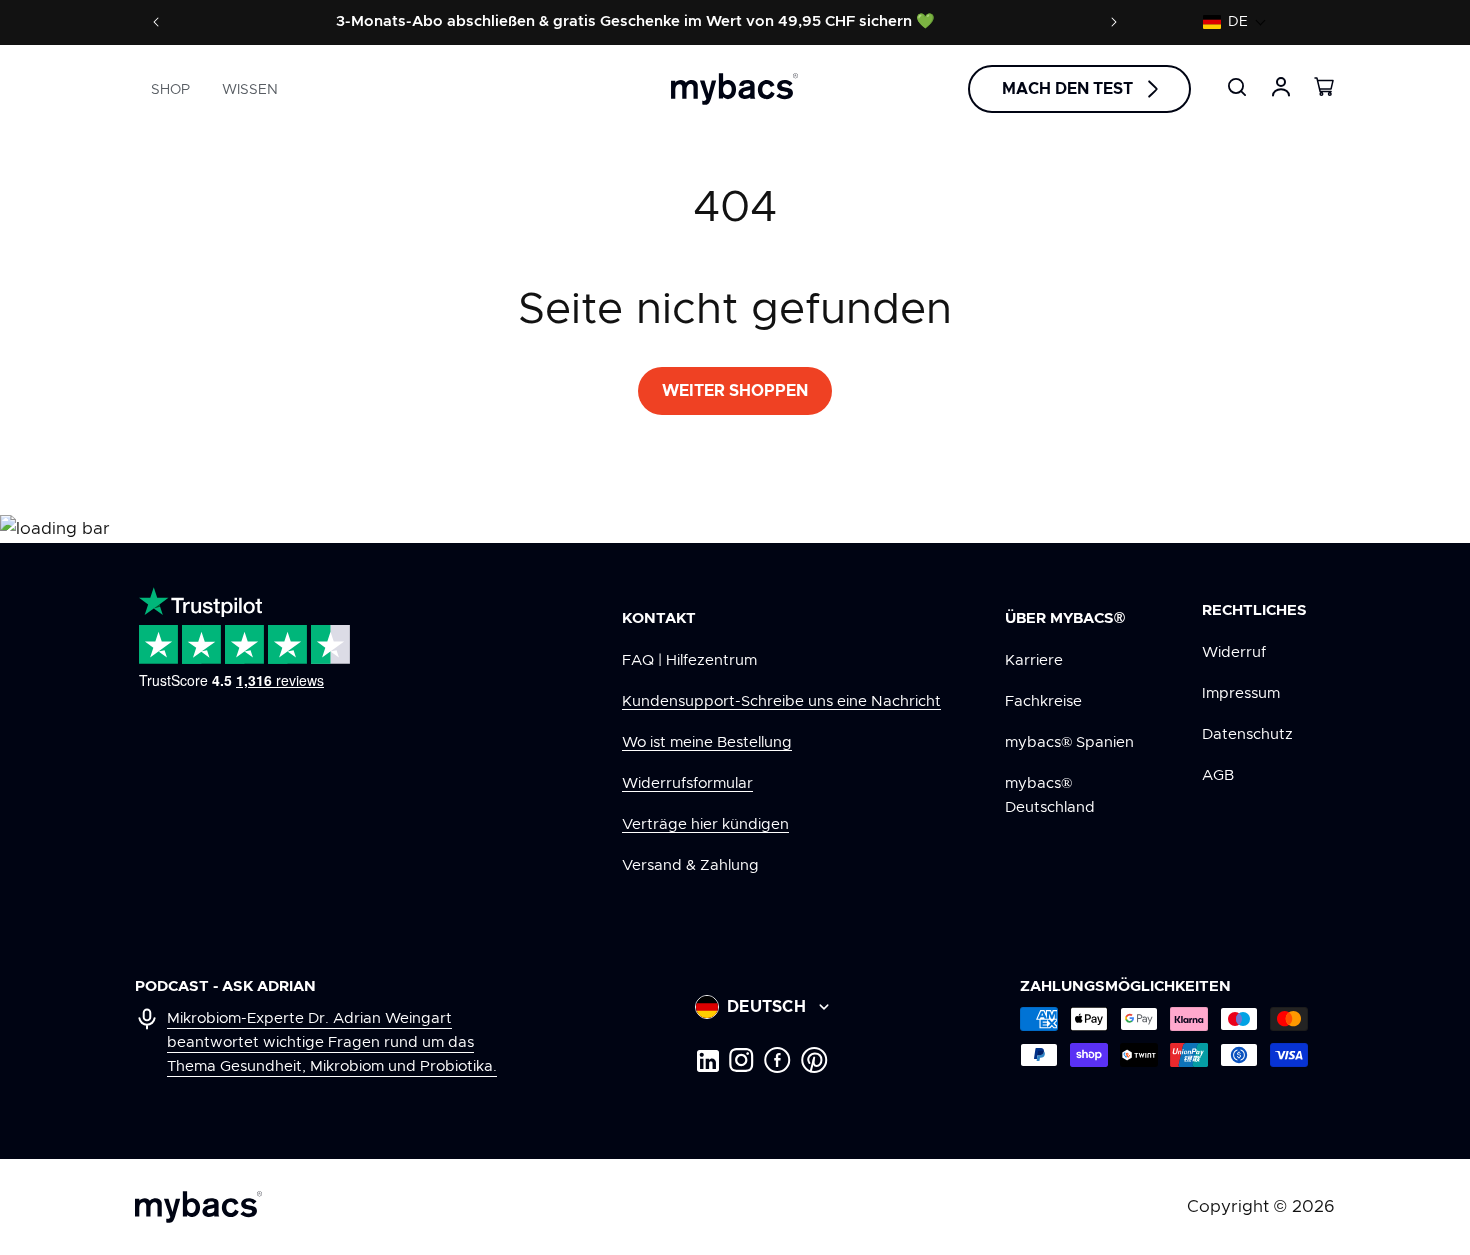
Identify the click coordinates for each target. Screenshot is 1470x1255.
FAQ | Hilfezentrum (689, 660)
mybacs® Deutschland (1050, 795)
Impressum (1241, 693)
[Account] (1281, 87)
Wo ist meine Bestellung (707, 742)
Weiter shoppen (735, 391)
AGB (1218, 775)
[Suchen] (1237, 87)
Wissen (250, 90)
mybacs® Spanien (1069, 742)
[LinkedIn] (707, 1060)
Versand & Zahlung (690, 865)
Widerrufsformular (687, 783)
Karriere (1034, 660)
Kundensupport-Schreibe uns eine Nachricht (781, 701)
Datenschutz (1247, 734)
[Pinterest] (814, 1060)
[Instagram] (741, 1060)
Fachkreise (1043, 701)
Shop (170, 90)
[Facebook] (777, 1060)
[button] (1235, 22)
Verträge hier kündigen (705, 824)
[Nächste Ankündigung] (1114, 22)
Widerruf (1234, 652)
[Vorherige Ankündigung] (156, 22)
